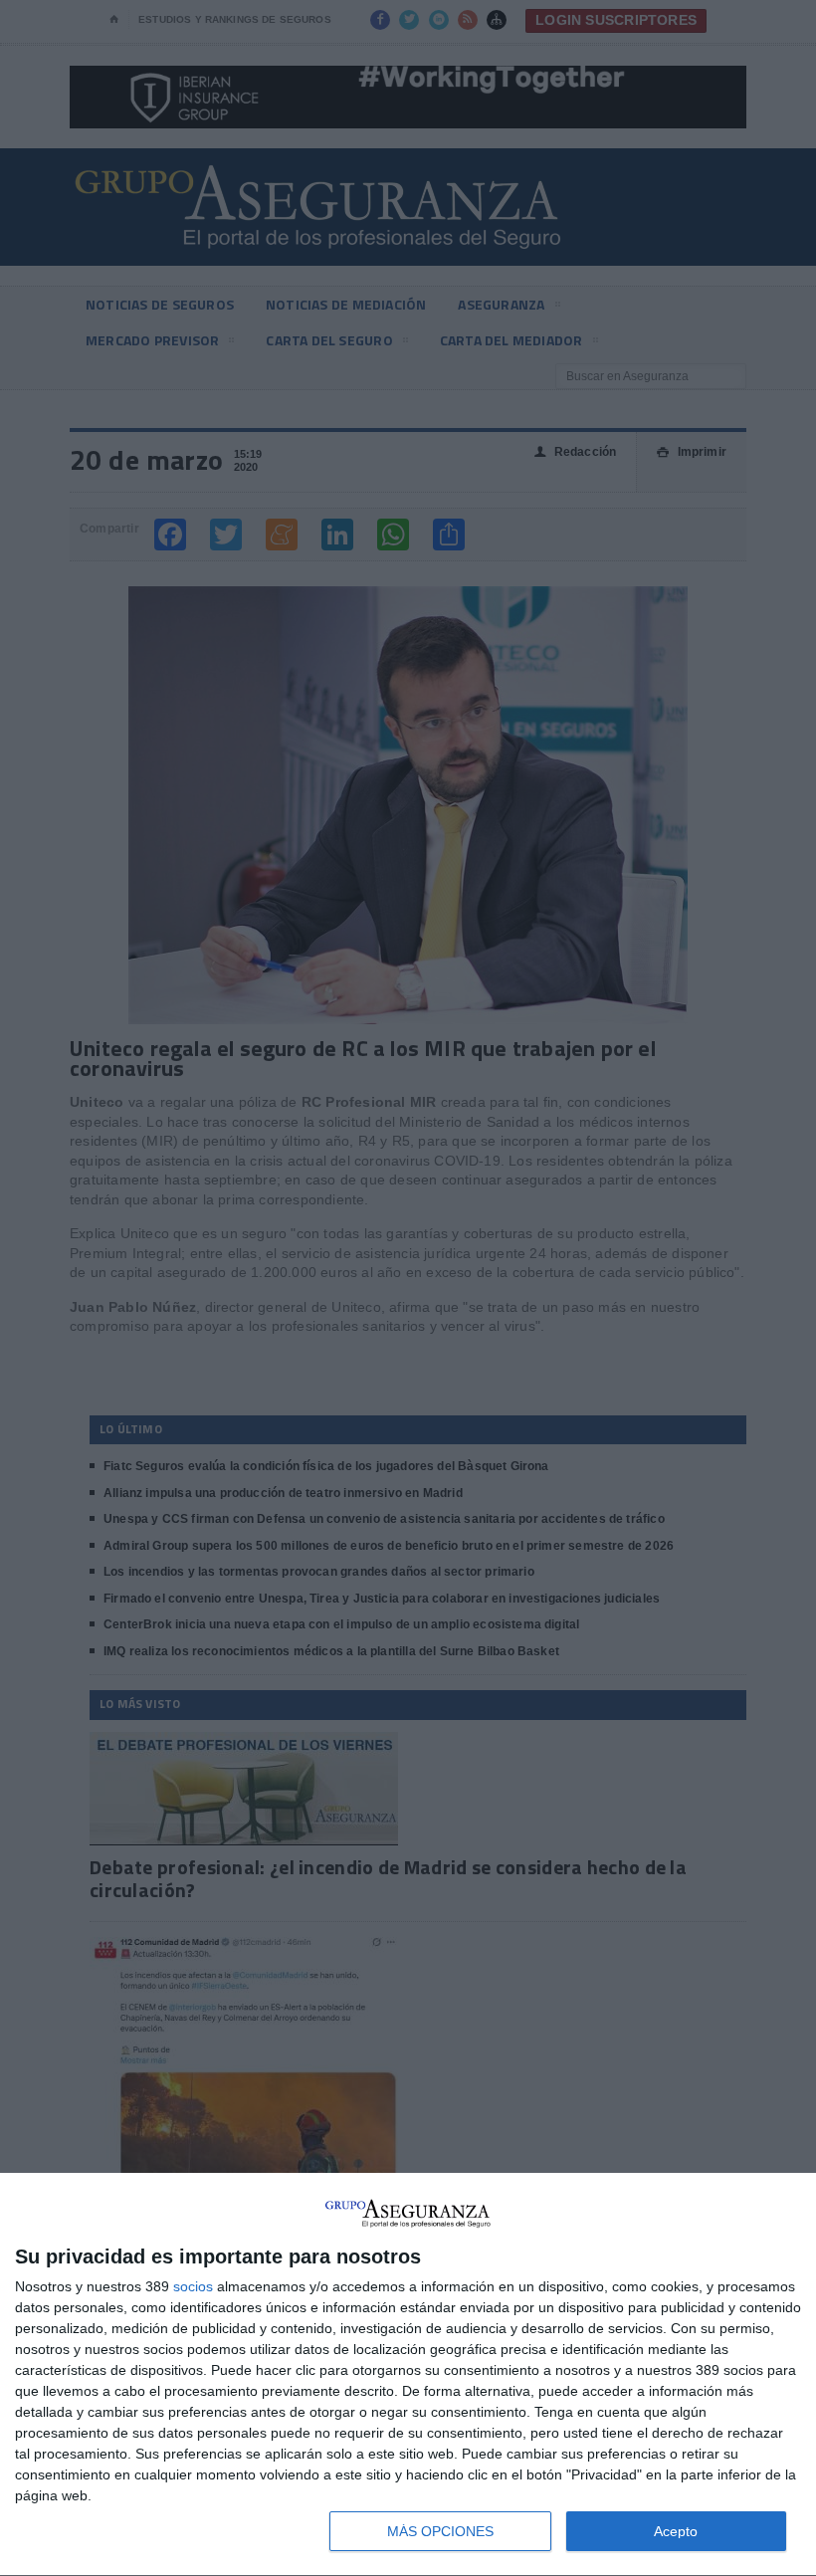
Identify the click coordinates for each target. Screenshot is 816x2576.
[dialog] (408, 2375)
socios (193, 2286)
